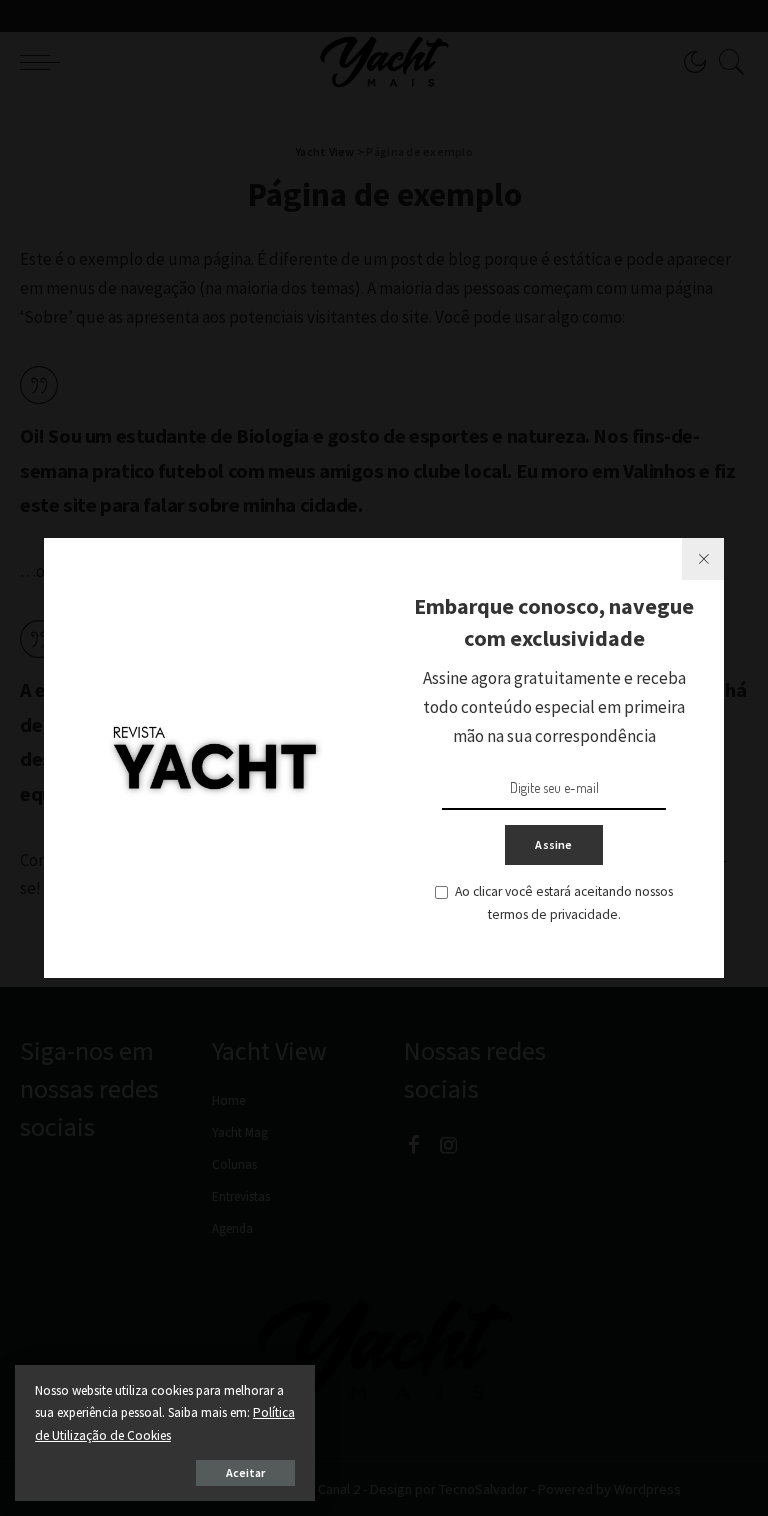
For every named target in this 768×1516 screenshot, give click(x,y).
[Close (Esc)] (703, 559)
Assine (553, 844)
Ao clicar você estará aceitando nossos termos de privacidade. (564, 903)
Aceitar (245, 1472)
